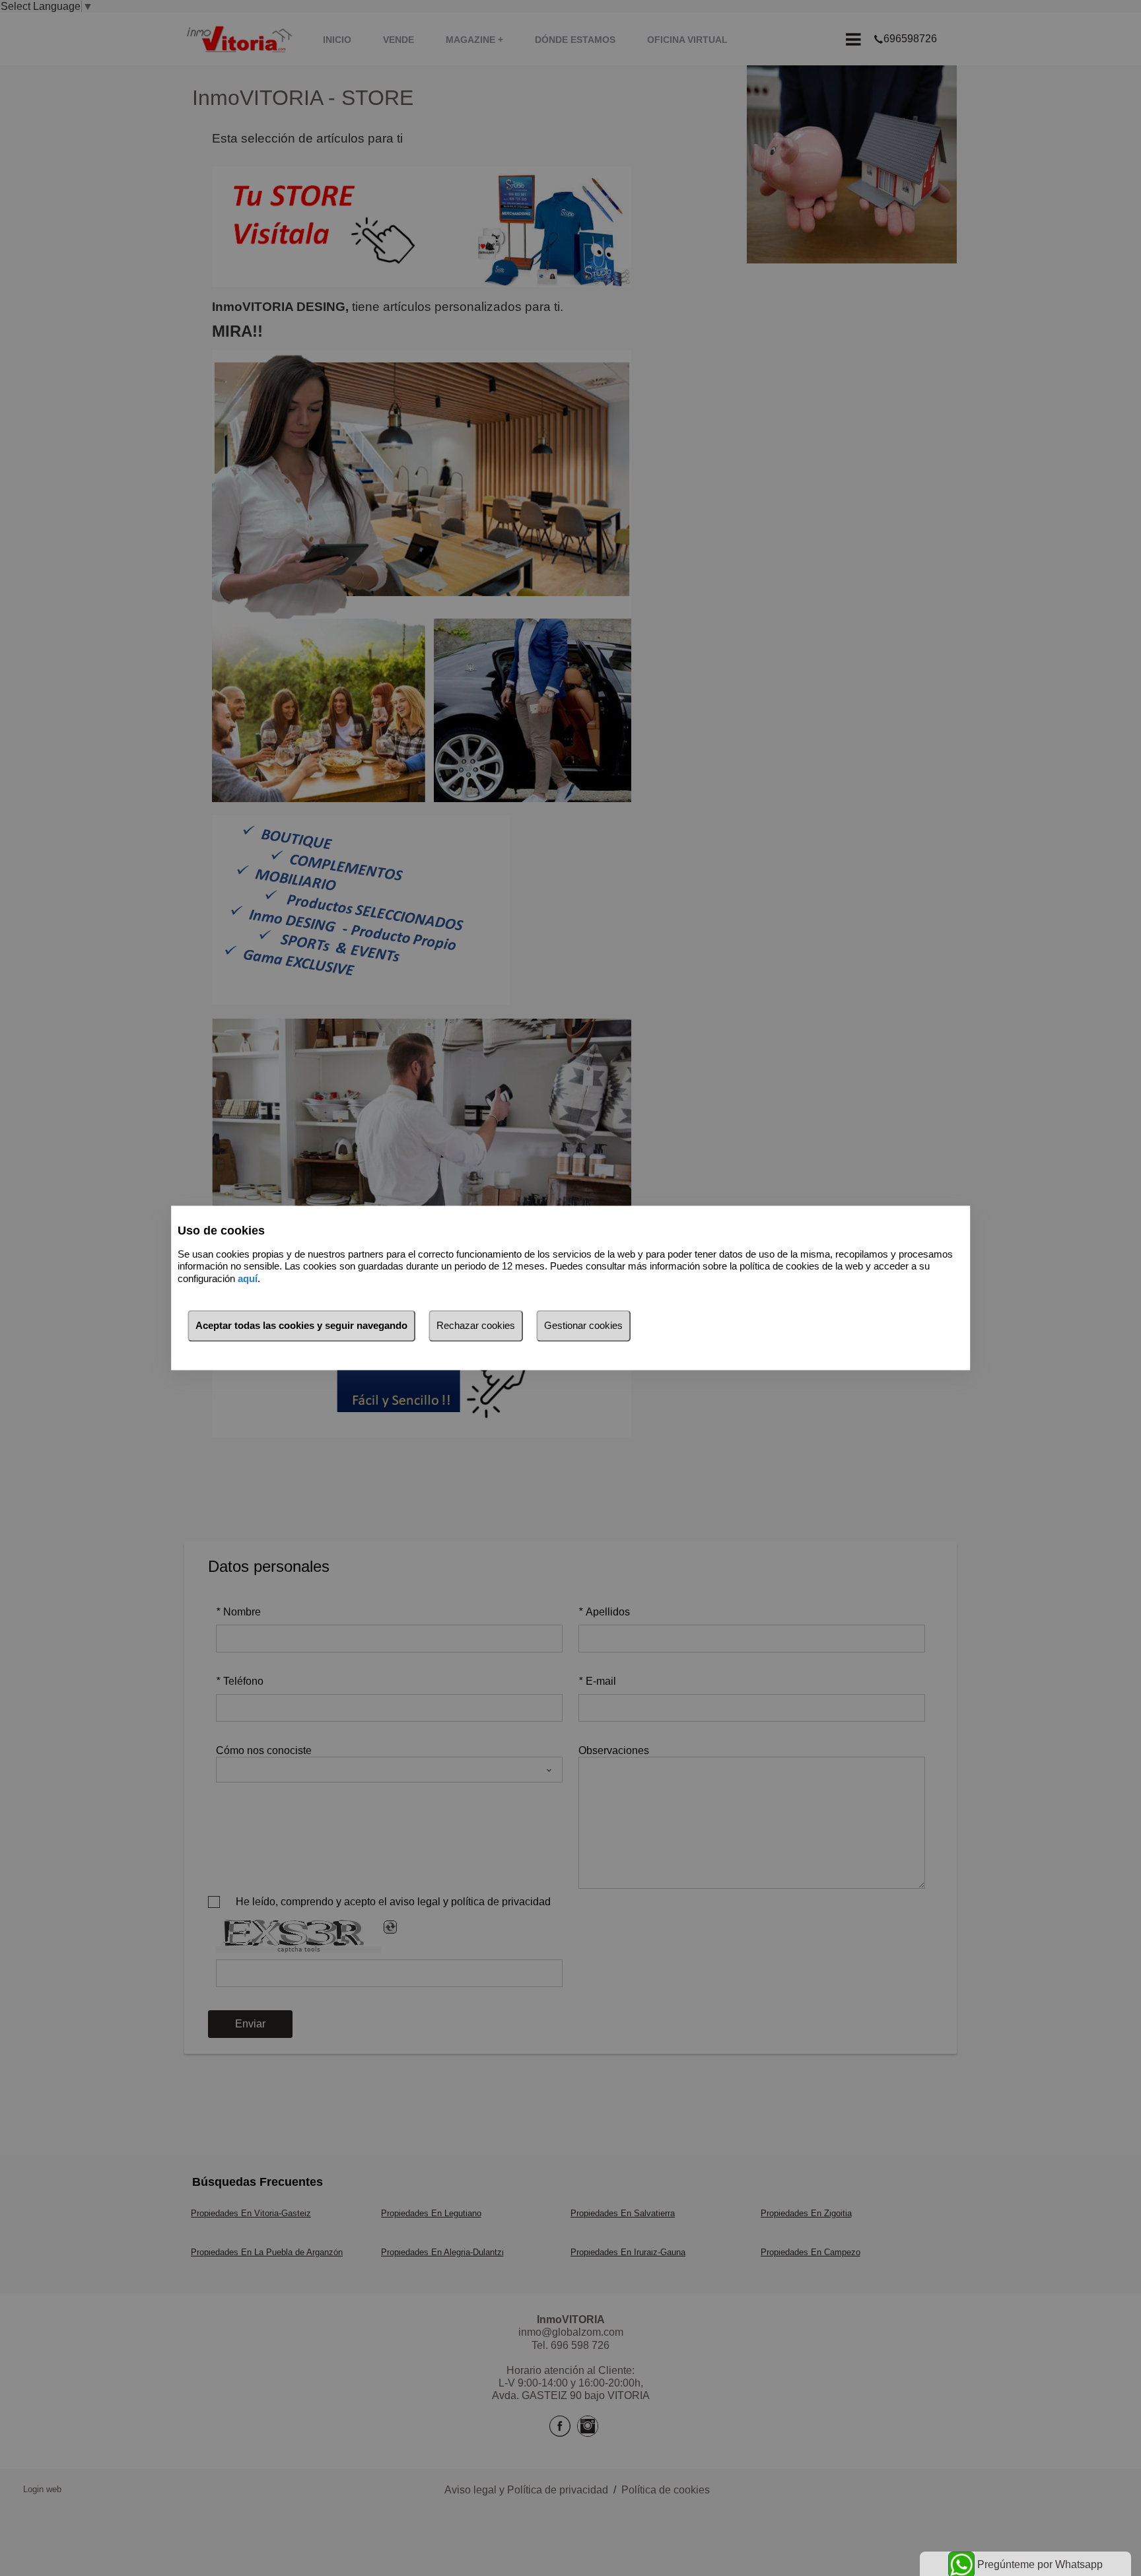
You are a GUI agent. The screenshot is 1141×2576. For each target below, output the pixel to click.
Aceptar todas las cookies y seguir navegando (301, 1326)
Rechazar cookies (476, 1326)
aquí (248, 1278)
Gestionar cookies (583, 1326)
